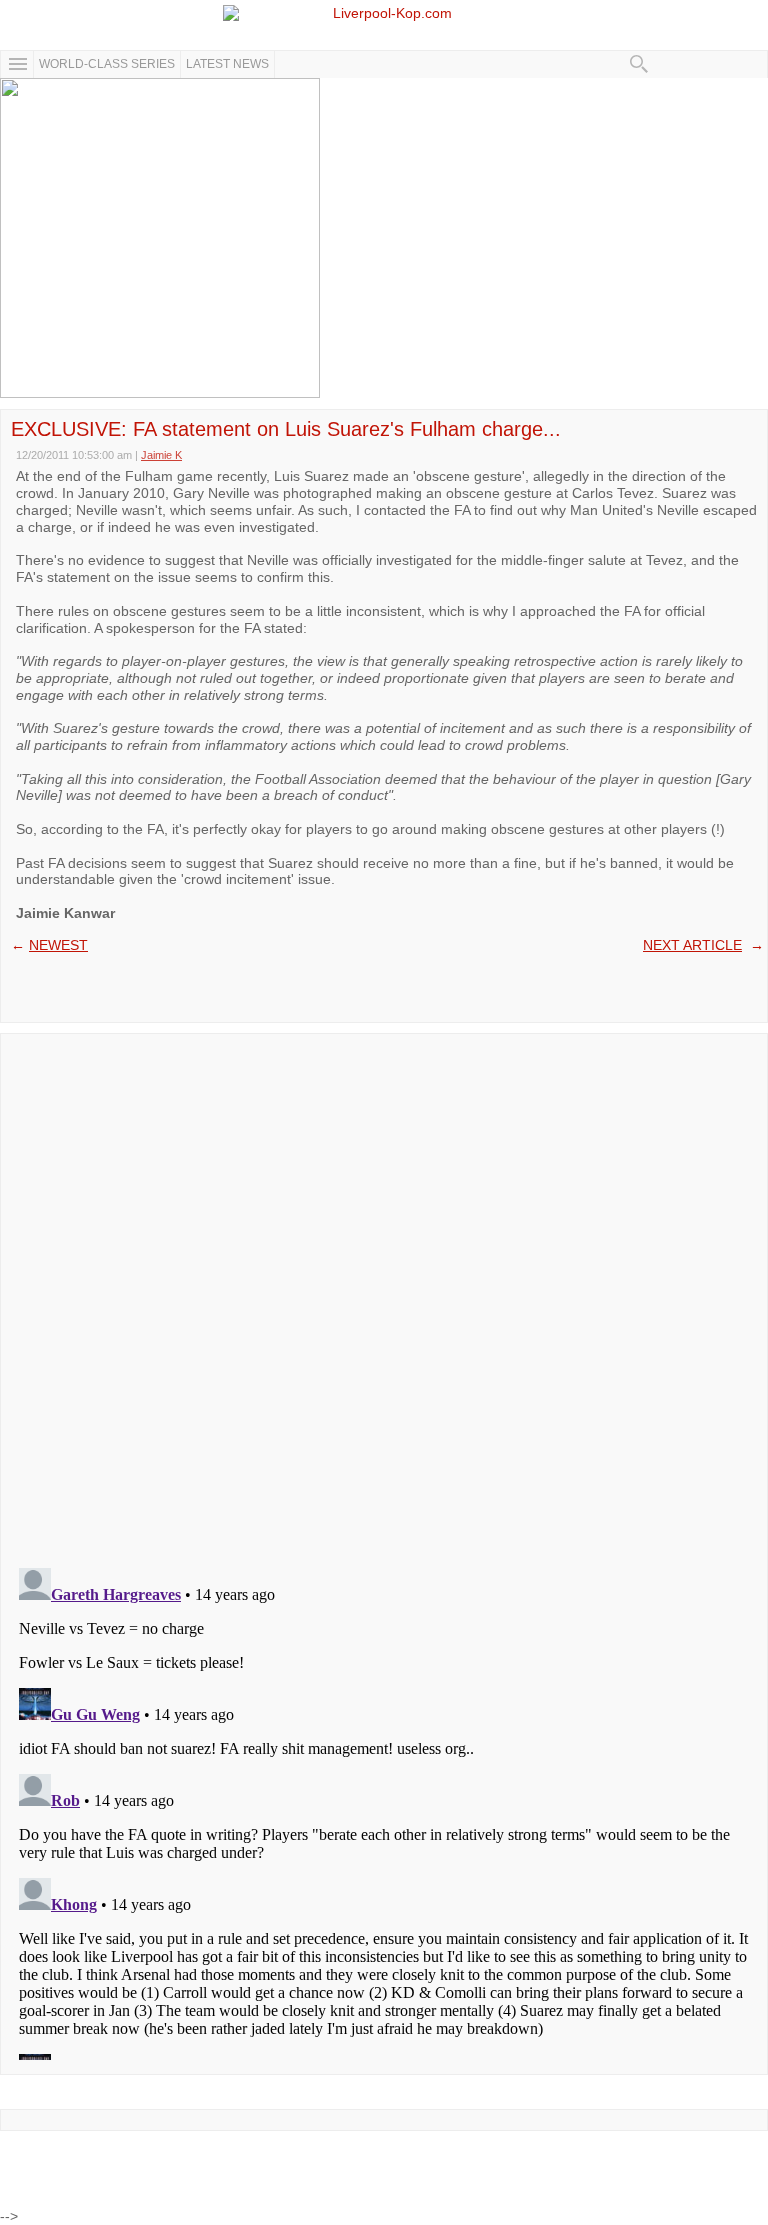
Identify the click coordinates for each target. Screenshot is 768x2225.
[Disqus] (384, 1294)
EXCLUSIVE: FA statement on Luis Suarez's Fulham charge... (286, 429)
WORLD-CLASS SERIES (107, 64)
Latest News (227, 64)
